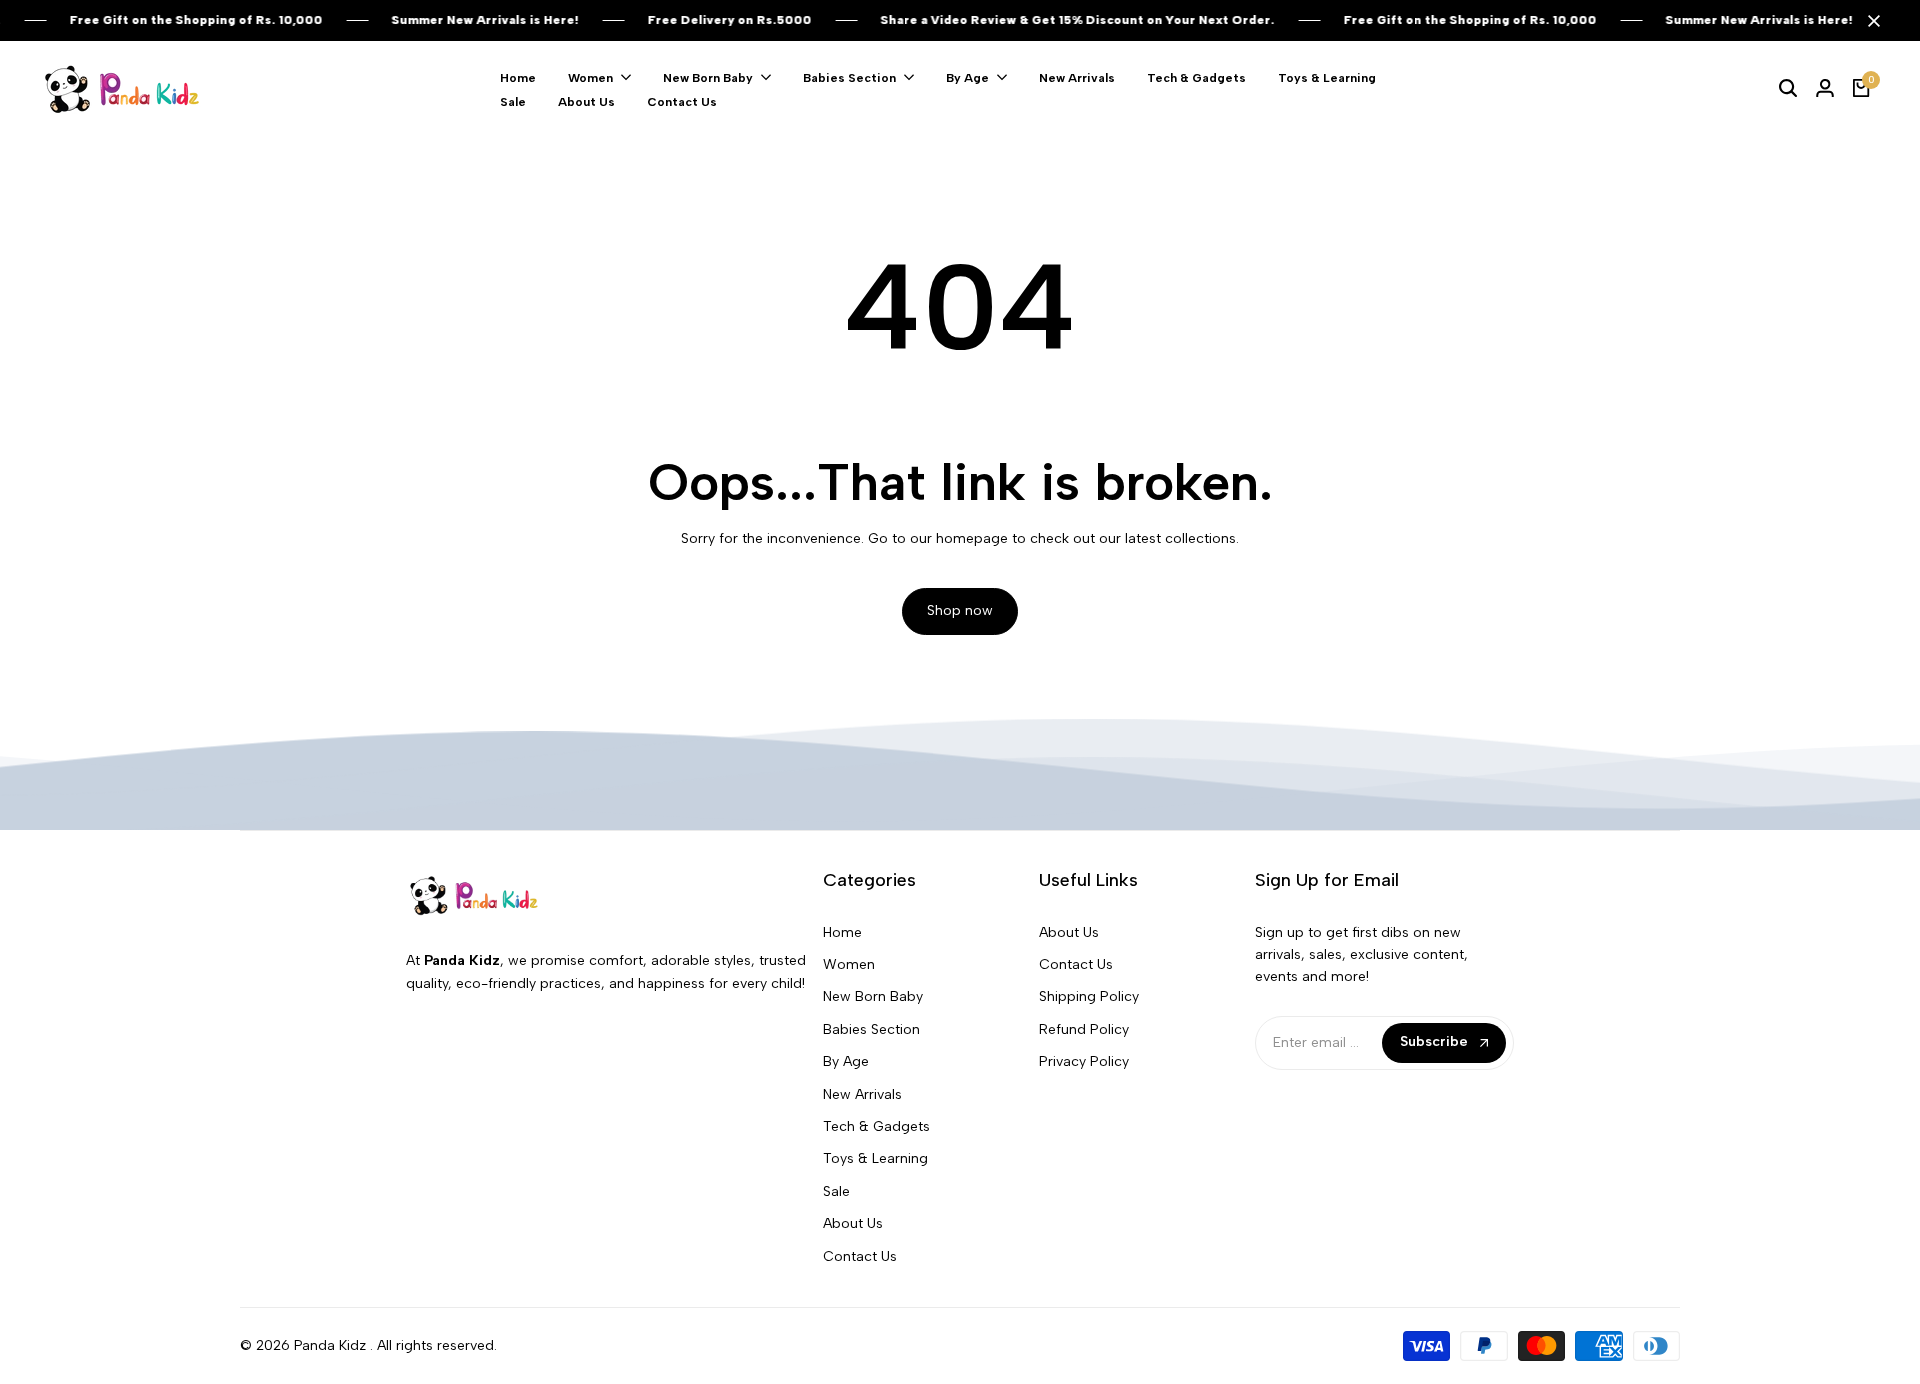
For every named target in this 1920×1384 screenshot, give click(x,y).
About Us (853, 1223)
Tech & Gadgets (876, 1126)
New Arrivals (862, 1094)
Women (849, 964)
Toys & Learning (875, 1158)
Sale (836, 1191)
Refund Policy (1084, 1029)
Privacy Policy (1084, 1061)
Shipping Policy (1089, 996)
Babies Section (871, 1029)
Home (842, 932)
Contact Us (860, 1256)
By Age (846, 1061)
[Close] (1870, 21)
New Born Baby (873, 996)
